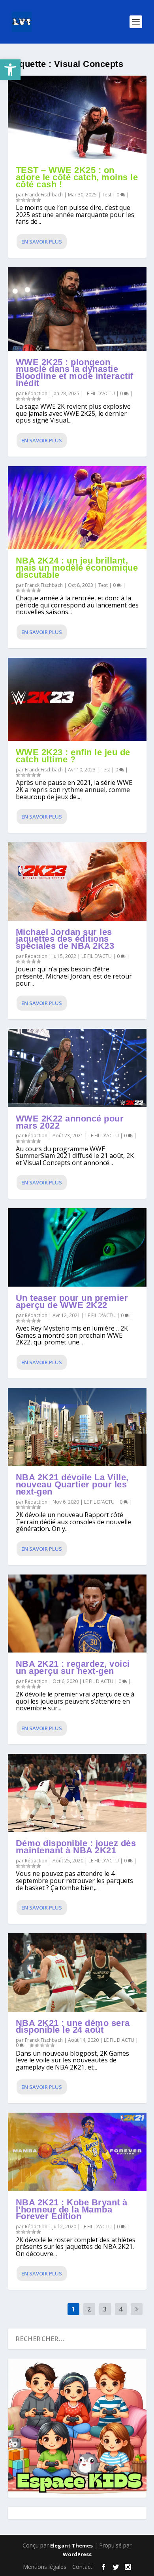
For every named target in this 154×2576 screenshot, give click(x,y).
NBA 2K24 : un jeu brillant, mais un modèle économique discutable (77, 568)
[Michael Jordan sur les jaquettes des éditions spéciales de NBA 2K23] (77, 881)
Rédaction (36, 393)
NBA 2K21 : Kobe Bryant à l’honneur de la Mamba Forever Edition (72, 2209)
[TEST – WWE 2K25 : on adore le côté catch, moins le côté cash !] (77, 117)
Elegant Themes (71, 2546)
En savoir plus (42, 242)
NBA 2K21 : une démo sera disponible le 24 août (73, 2027)
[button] (10, 70)
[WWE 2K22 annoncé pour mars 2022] (77, 1068)
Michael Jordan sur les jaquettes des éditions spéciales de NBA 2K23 (65, 939)
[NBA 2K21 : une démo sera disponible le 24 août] (77, 1972)
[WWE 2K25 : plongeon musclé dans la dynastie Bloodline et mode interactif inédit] (77, 309)
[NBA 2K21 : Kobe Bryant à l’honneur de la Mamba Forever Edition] (77, 2152)
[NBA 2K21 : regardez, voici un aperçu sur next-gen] (77, 1614)
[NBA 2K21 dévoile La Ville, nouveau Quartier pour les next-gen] (77, 1427)
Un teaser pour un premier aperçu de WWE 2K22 (72, 1301)
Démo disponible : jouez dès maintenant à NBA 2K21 (76, 1847)
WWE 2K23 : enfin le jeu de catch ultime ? (73, 756)
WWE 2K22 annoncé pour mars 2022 (70, 1122)
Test (107, 195)
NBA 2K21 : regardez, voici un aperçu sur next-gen (73, 1667)
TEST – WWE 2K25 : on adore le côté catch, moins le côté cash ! (77, 177)
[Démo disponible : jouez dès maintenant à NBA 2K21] (77, 1793)
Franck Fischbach (44, 195)
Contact (82, 2567)
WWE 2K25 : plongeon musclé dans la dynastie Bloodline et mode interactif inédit (75, 373)
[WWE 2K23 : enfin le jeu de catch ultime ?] (77, 699)
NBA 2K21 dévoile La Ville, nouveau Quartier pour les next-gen (72, 1484)
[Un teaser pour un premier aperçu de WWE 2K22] (77, 1247)
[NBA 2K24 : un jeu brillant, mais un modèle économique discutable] (77, 508)
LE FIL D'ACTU (100, 393)
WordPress (77, 2554)
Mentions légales (45, 2567)
